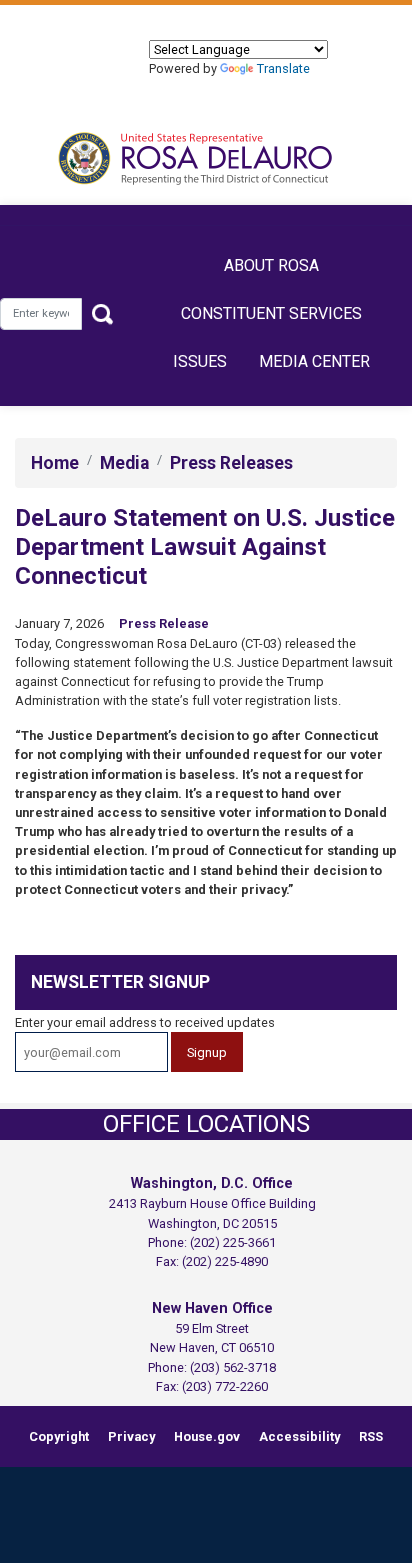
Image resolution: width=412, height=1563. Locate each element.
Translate (283, 68)
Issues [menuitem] (200, 361)
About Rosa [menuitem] (271, 265)
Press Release (164, 623)
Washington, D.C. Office (212, 1183)
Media (124, 463)
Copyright (59, 1436)
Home (55, 463)
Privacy (131, 1436)
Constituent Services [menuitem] (271, 313)
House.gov (207, 1436)
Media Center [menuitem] (314, 361)
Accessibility (299, 1436)
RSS (371, 1436)
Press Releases (231, 463)
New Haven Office (212, 1308)
